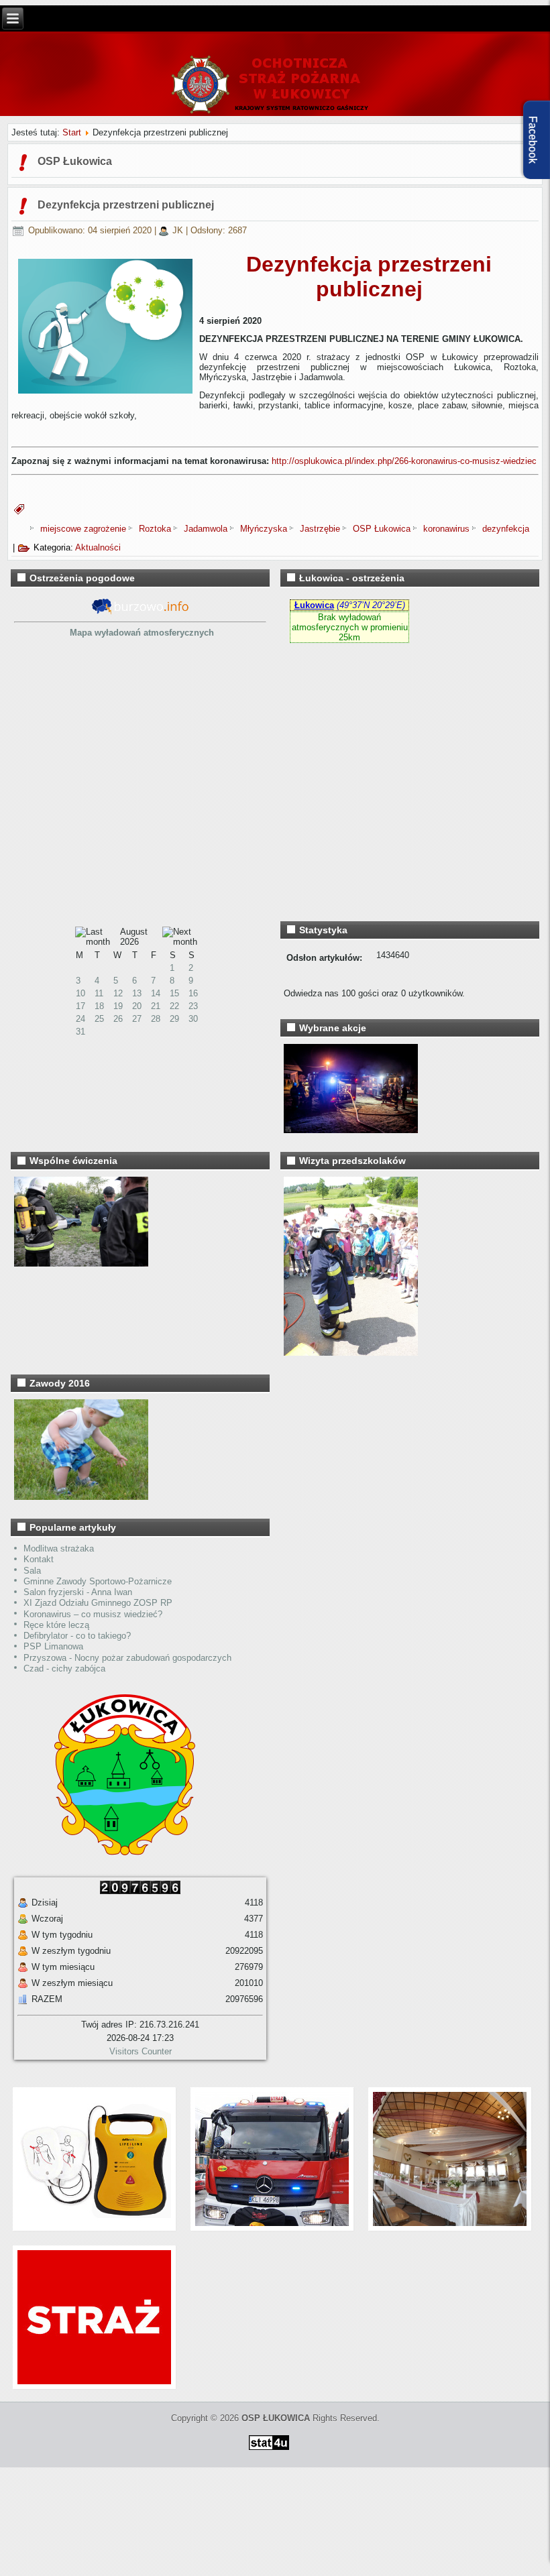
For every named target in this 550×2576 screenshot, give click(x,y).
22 (174, 1006)
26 (118, 1019)
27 (137, 1019)
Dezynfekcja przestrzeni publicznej (126, 205)
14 (156, 993)
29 (174, 1019)
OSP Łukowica (383, 529)
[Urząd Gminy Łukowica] (118, 1852)
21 (156, 1006)
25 (99, 1019)
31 (80, 1032)
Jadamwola (207, 529)
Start (72, 132)
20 (137, 1006)
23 (193, 1006)
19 (118, 1006)
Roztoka (156, 529)
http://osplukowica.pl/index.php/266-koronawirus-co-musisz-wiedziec (404, 461)
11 (99, 993)
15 (174, 993)
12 (118, 993)
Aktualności (98, 547)
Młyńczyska (265, 529)
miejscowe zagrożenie (85, 529)
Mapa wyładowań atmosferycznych (142, 633)
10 (80, 993)
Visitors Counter (141, 2051)
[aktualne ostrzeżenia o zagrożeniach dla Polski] (140, 612)
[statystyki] (269, 2452)
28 (156, 1019)
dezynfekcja (506, 529)
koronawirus (448, 529)
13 (137, 993)
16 (193, 993)
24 (80, 1019)
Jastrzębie (321, 529)
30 (193, 1019)
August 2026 (134, 937)
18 (99, 1006)
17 (80, 1006)
